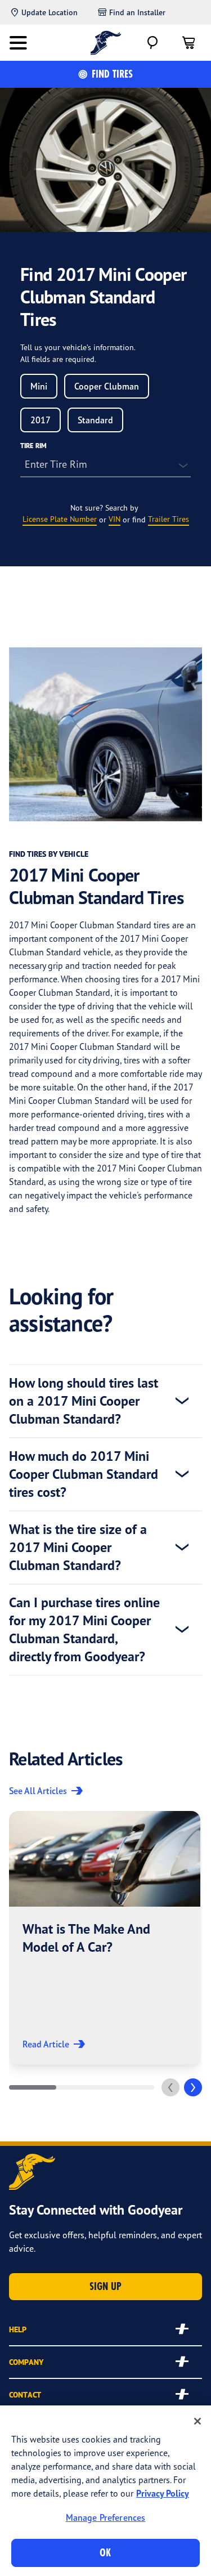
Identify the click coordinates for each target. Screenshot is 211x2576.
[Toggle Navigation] (18, 43)
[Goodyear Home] (105, 43)
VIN (115, 519)
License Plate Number (60, 519)
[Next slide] (193, 2087)
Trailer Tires (169, 519)
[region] (105, 2491)
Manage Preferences (106, 2517)
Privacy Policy (163, 2493)
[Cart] (188, 43)
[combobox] (39, 386)
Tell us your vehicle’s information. (78, 347)
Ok (105, 2553)
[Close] (197, 2421)
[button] (105, 1938)
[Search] (152, 43)
